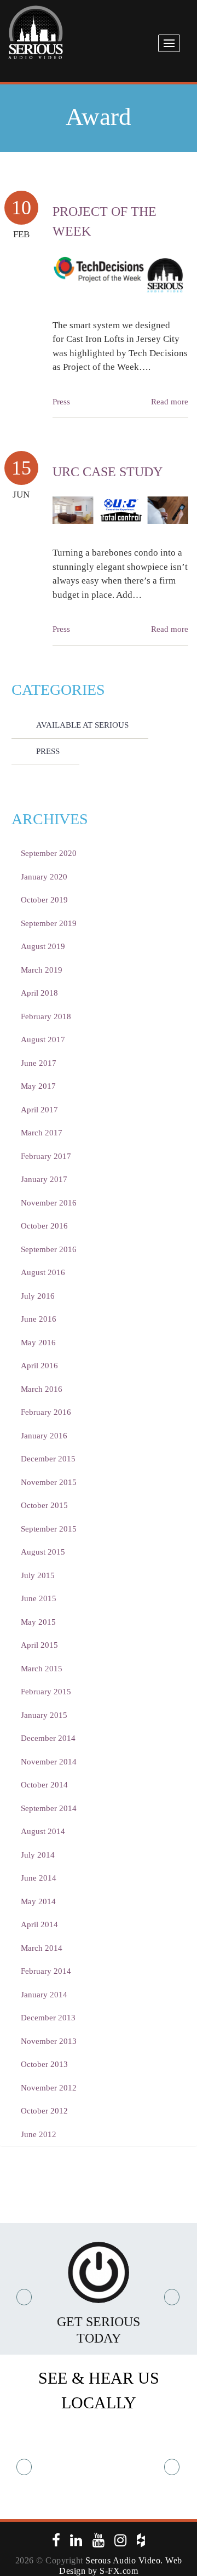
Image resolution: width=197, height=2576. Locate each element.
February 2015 (46, 1692)
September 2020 (49, 853)
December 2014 (48, 1738)
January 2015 (44, 1715)
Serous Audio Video (123, 2560)
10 (21, 208)
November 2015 (49, 1482)
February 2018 (46, 1016)
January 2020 (44, 877)
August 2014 (43, 1831)
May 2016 (38, 1343)
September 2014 (49, 1808)
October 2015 (44, 1505)
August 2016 (43, 1272)
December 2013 (48, 2018)
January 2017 (44, 1179)
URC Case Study (108, 472)
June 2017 (39, 1063)
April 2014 (39, 1924)
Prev (25, 2297)
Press (61, 402)
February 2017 (46, 1156)
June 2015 (39, 1598)
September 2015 (49, 1529)
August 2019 (43, 946)
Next (172, 2297)
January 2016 (44, 1436)
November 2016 (49, 1203)
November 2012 (49, 2088)
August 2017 (43, 1039)
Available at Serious (82, 725)
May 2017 (38, 1086)
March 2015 (42, 1669)
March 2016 (42, 1389)
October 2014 (44, 1785)
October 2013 (44, 2064)
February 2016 (46, 1412)
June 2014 (39, 1878)
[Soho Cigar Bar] (99, 2467)
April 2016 (39, 1366)
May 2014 (38, 1901)
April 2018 (39, 993)
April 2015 (39, 1645)
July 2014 (38, 1855)
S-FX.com (119, 2571)
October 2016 (44, 1226)
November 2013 (49, 2041)
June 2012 (39, 2134)
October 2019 (44, 900)
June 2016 (39, 1319)
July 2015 (38, 1575)
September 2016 (49, 1249)
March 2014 (42, 1948)
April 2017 (39, 1110)
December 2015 (48, 1459)
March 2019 (42, 970)
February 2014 (46, 1971)
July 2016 (38, 1296)
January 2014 (44, 1995)
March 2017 (42, 1133)
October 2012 (44, 2111)
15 (21, 468)
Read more (170, 402)
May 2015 (38, 1622)
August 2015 (43, 1552)
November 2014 (49, 1762)
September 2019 (49, 923)
